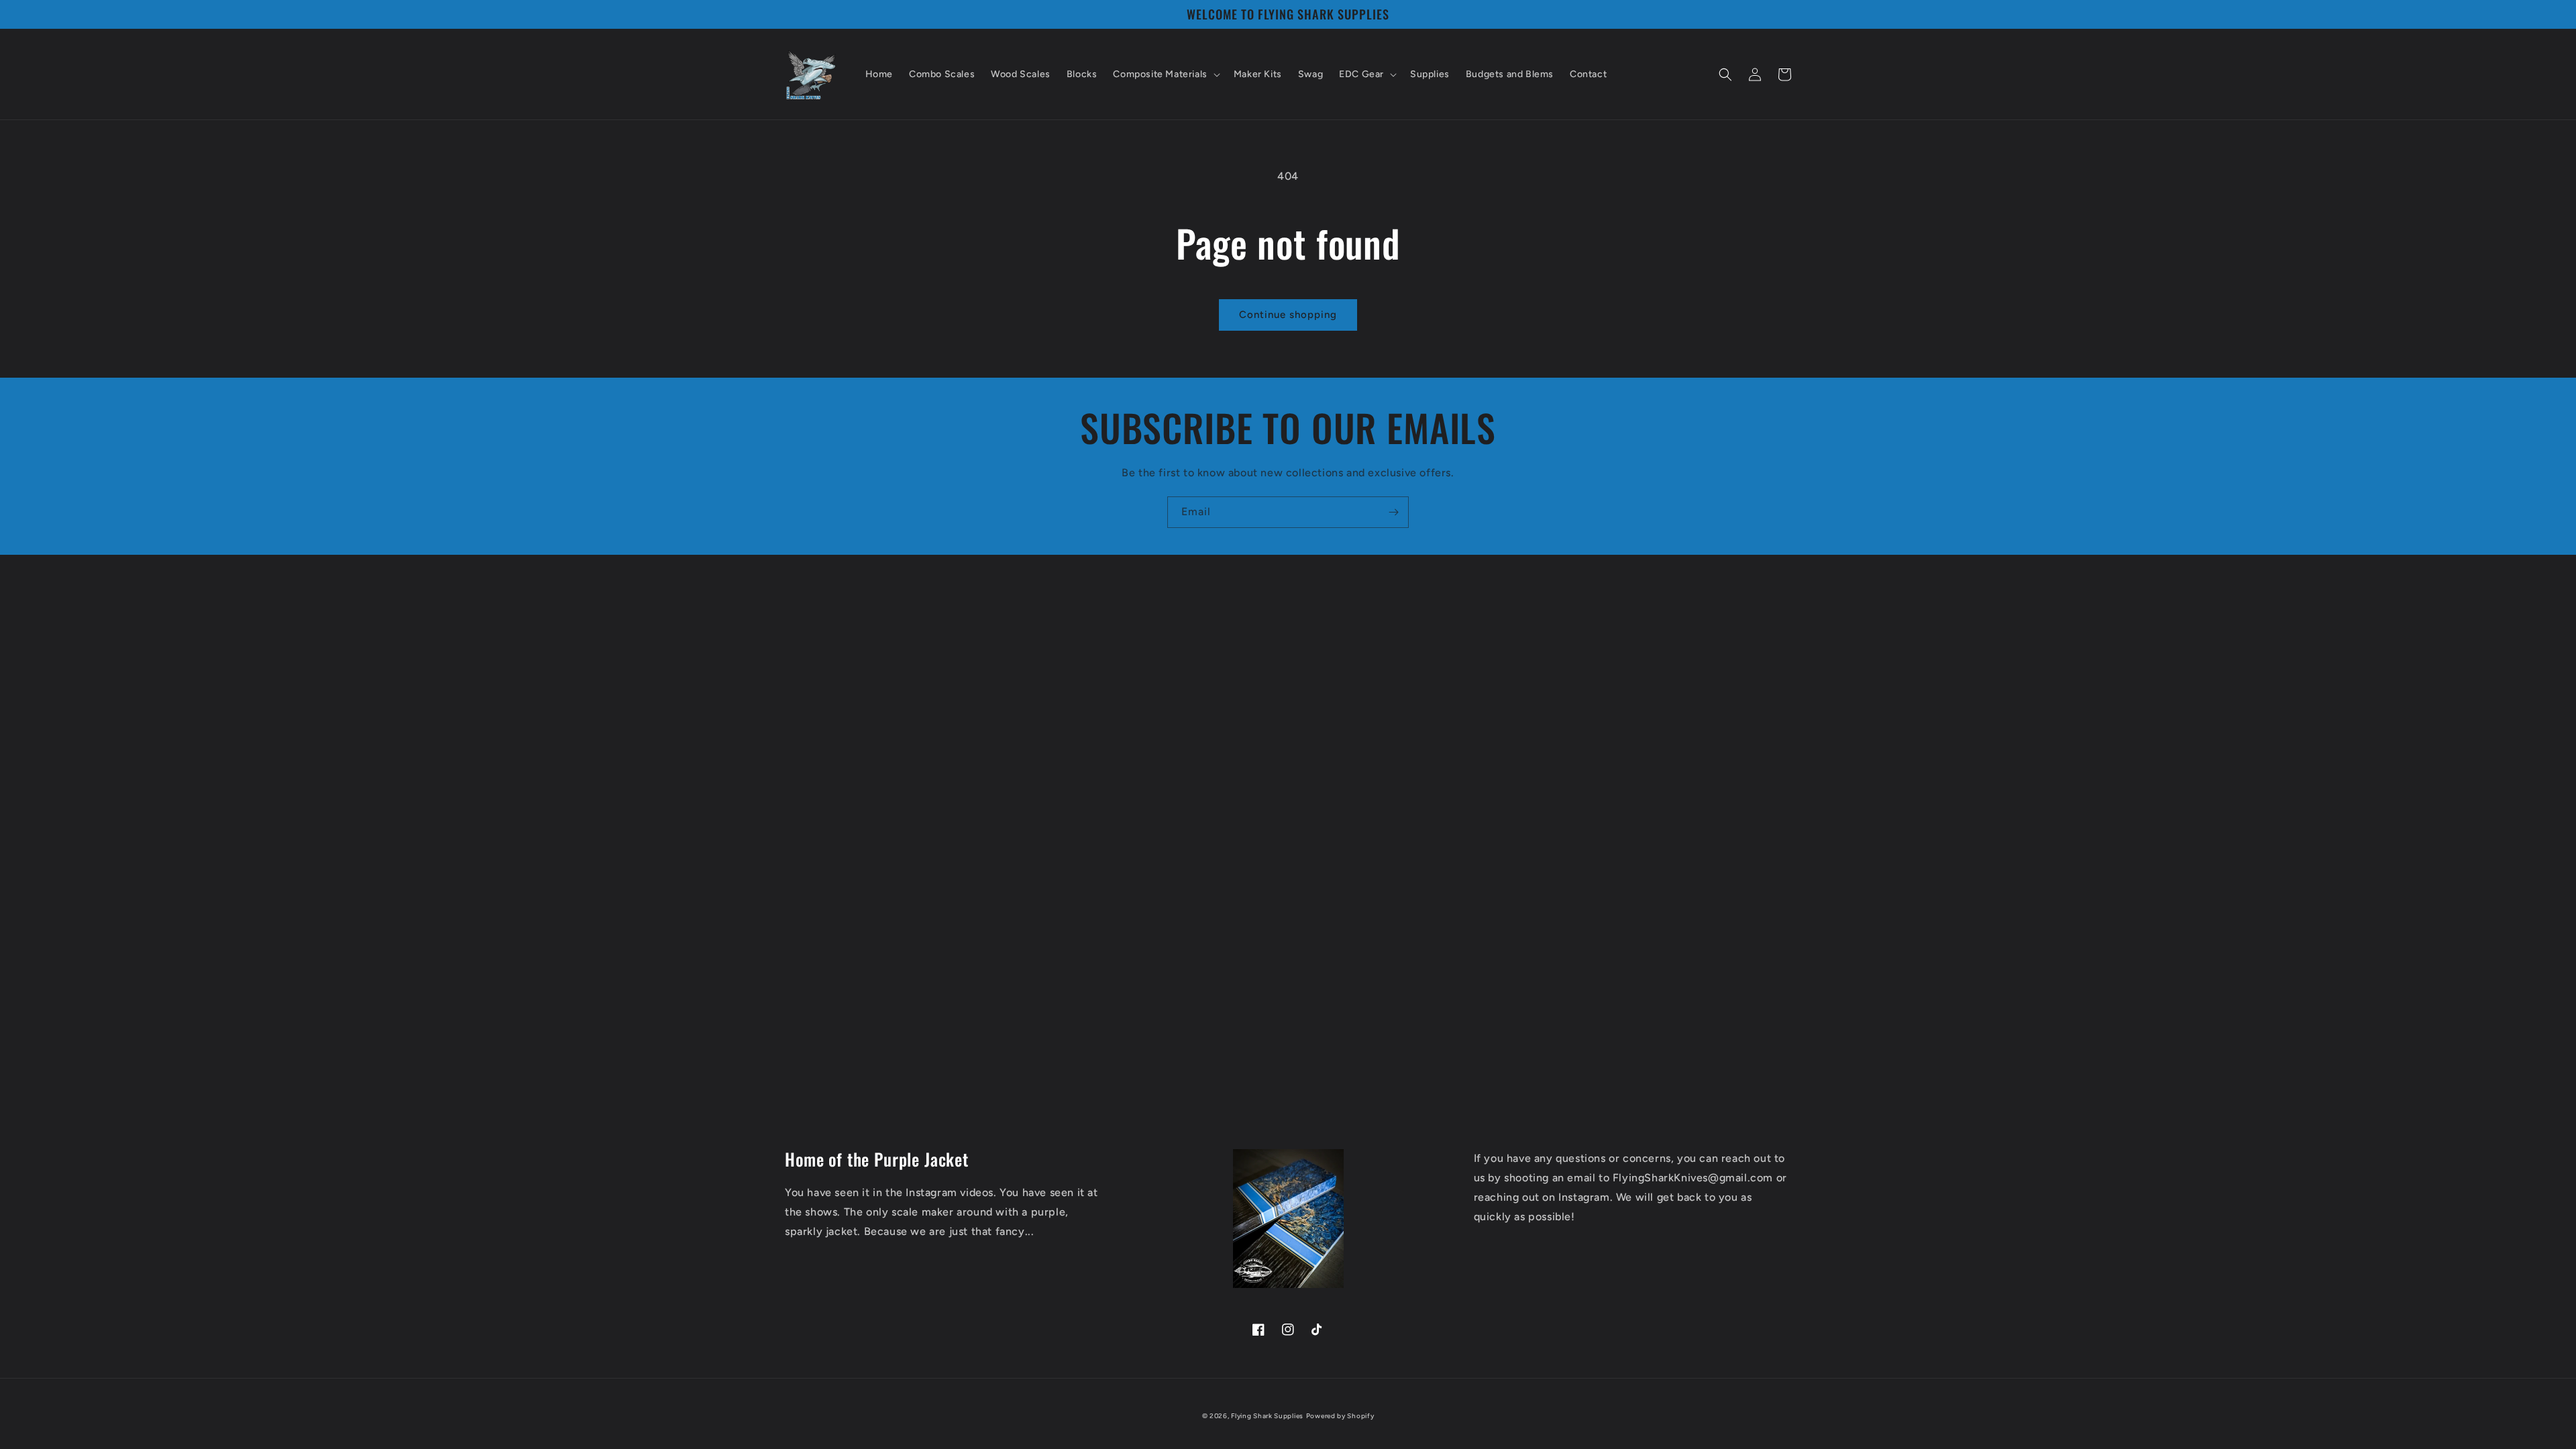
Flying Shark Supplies (1267, 1416)
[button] (1165, 74)
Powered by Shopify (1340, 1416)
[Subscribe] (1393, 512)
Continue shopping (1288, 315)
